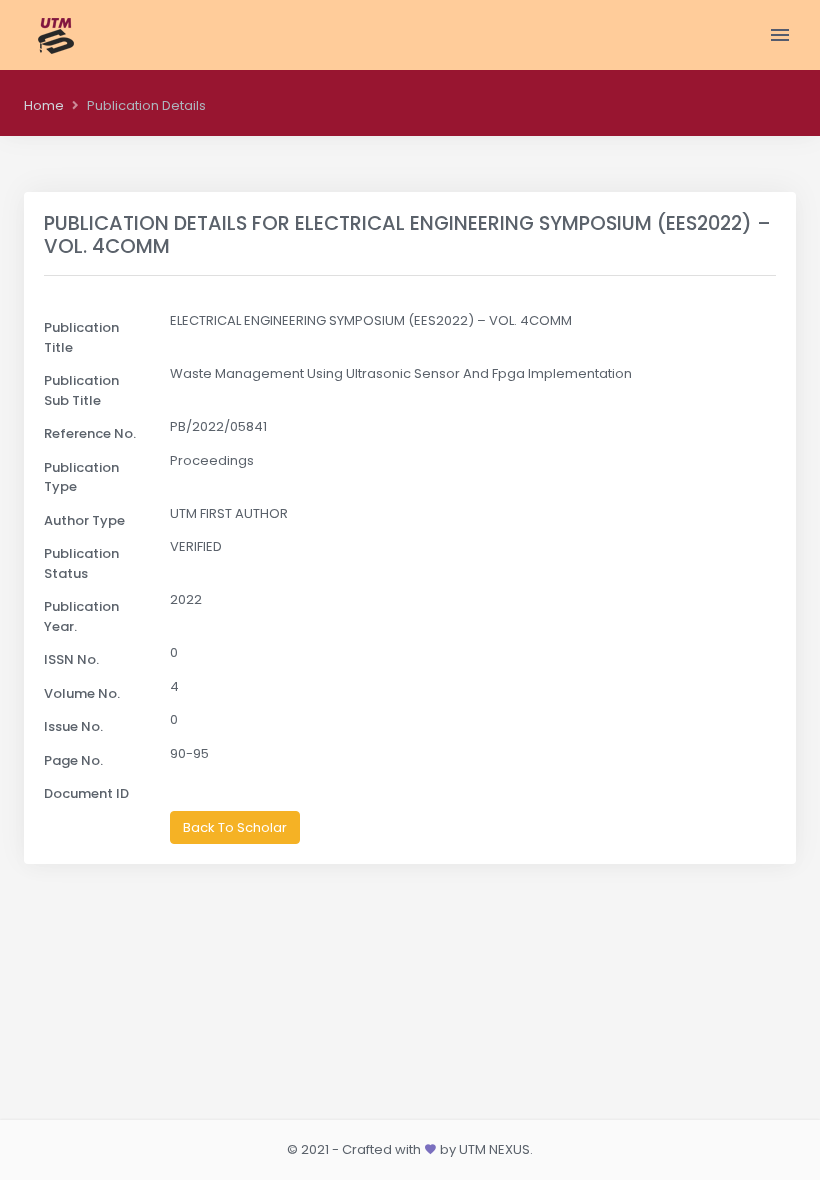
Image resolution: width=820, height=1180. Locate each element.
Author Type (84, 520)
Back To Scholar (235, 827)
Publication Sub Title (81, 390)
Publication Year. (81, 616)
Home (44, 105)
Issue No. (73, 726)
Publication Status (81, 563)
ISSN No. (71, 659)
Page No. (73, 760)
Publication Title (81, 337)
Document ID (86, 793)
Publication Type (81, 477)
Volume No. (82, 693)
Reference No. (90, 433)
